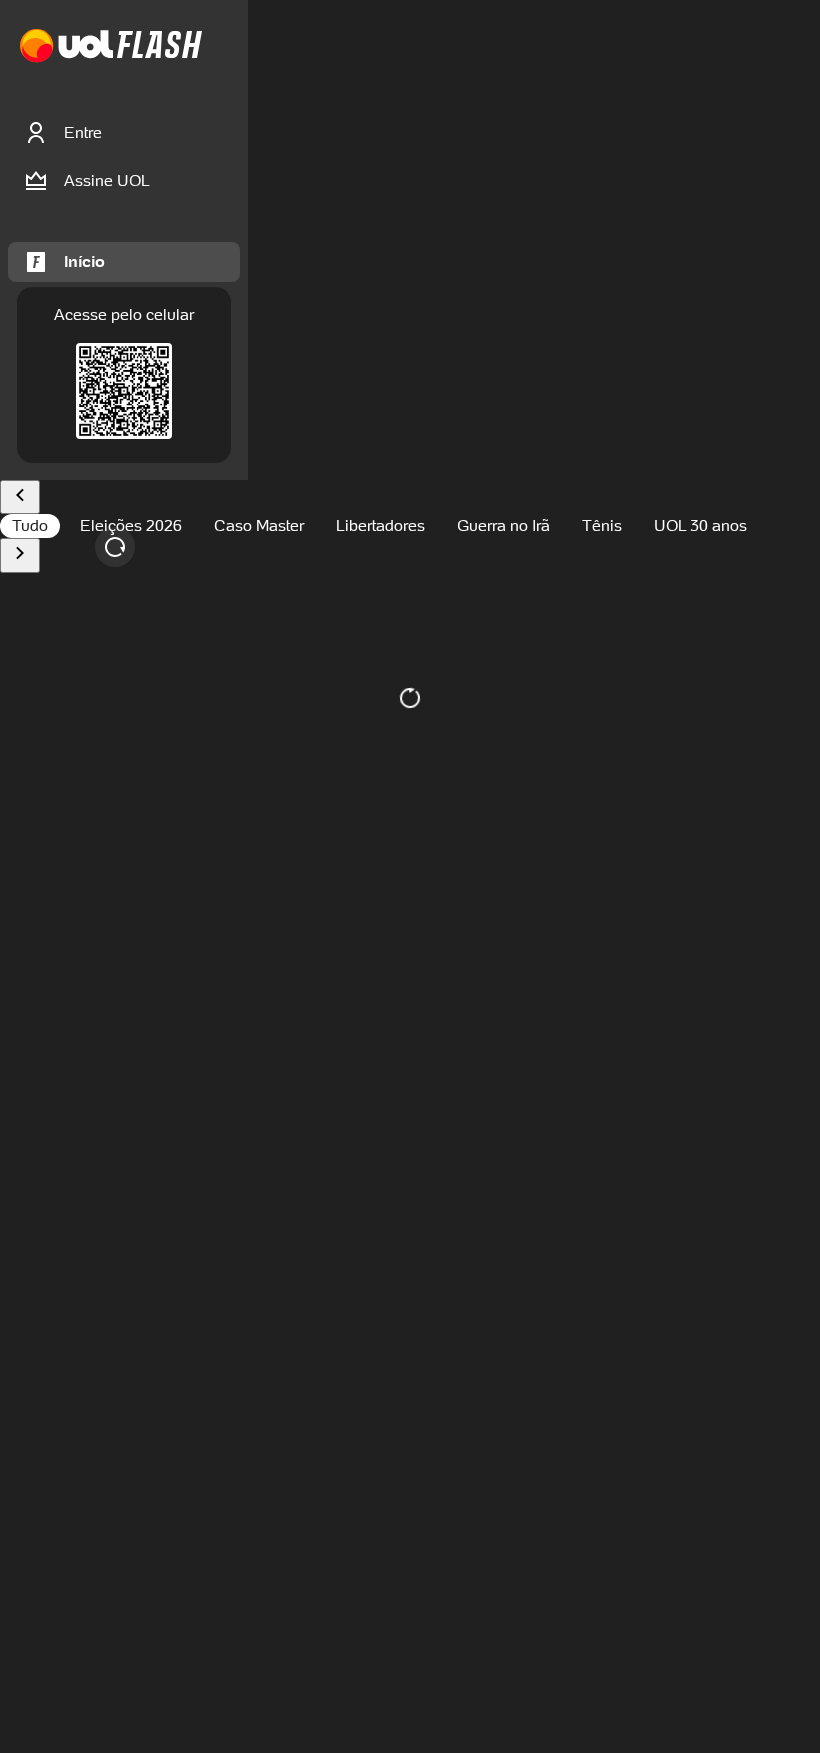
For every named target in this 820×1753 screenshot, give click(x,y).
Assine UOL (107, 180)
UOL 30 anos (700, 525)
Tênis (602, 525)
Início (84, 261)
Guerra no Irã (503, 525)
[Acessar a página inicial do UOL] (66, 46)
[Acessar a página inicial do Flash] (159, 46)
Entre (83, 132)
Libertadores (380, 525)
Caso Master (259, 525)
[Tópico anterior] (20, 497)
